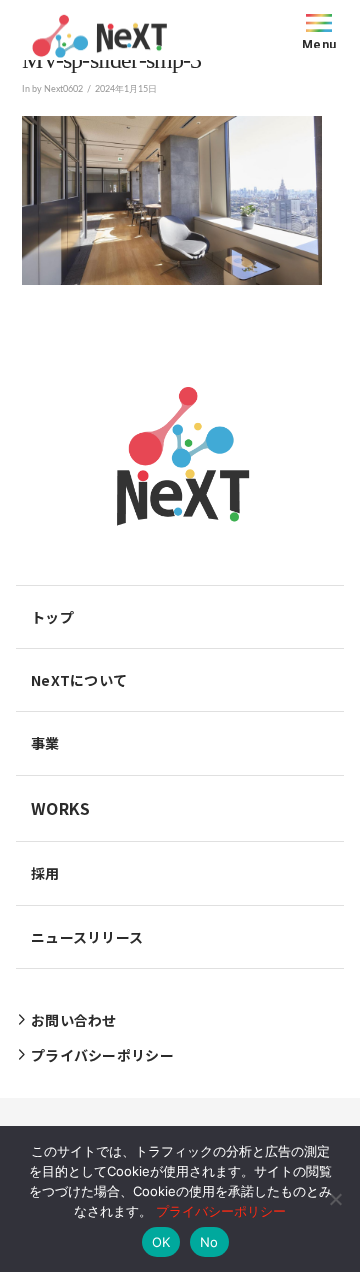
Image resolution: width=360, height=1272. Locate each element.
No (209, 1242)
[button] (319, 30)
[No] (335, 1199)
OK (161, 1242)
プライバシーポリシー (221, 1211)
